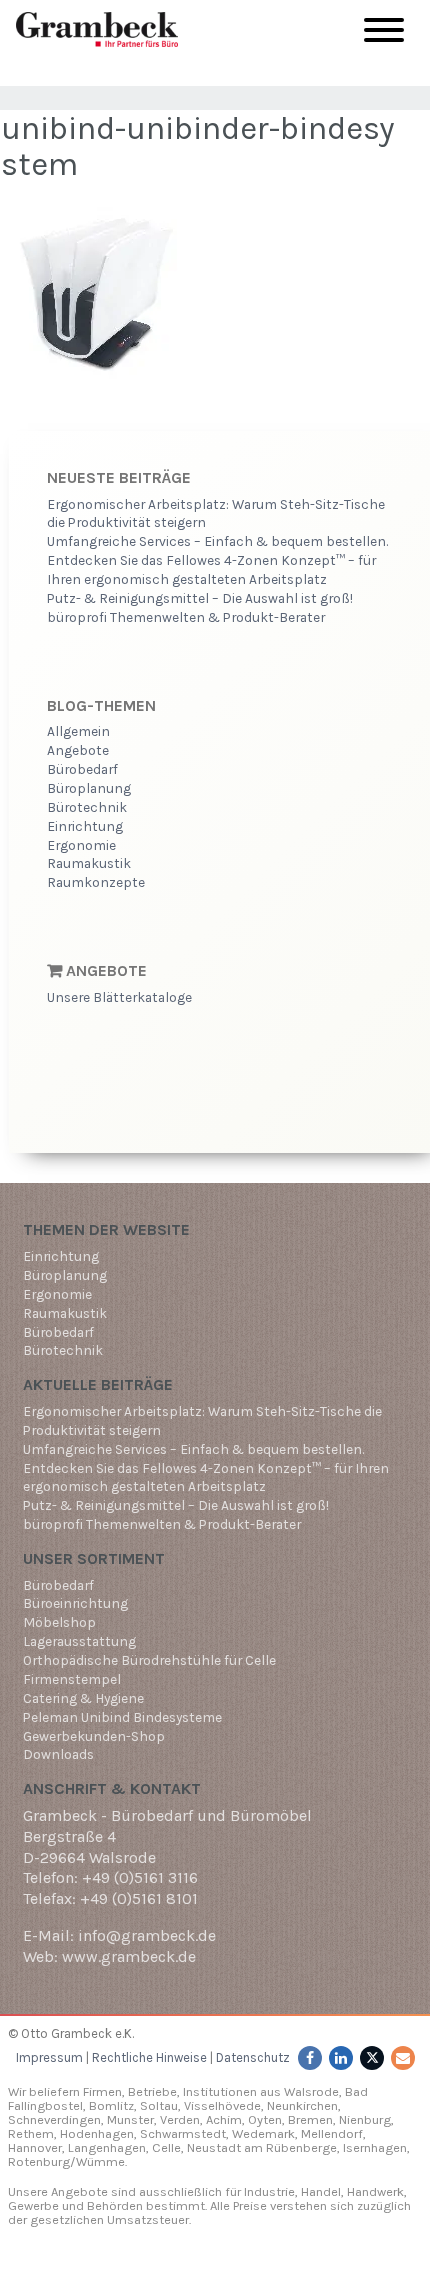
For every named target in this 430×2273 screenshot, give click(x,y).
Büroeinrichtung (75, 1603)
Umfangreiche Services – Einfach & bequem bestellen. (217, 541)
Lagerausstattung (79, 1641)
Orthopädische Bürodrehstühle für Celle (149, 1660)
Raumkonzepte (96, 882)
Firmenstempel (72, 1679)
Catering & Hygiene (83, 1698)
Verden (178, 2119)
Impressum (49, 2057)
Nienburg (365, 2119)
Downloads (58, 1754)
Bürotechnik (87, 807)
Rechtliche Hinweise (149, 2057)
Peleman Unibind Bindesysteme (122, 1717)
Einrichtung (85, 826)
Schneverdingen (54, 2119)
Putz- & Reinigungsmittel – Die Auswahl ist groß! (200, 598)
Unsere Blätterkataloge (119, 997)
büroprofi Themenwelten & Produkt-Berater (186, 617)
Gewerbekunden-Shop (94, 1736)
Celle (166, 2147)
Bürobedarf (82, 769)
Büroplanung (89, 788)
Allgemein (78, 731)
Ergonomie (81, 845)
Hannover (35, 2147)
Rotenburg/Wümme (66, 2161)
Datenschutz (253, 2057)
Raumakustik (89, 863)
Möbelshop (59, 1622)
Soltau (159, 2105)
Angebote (78, 750)
